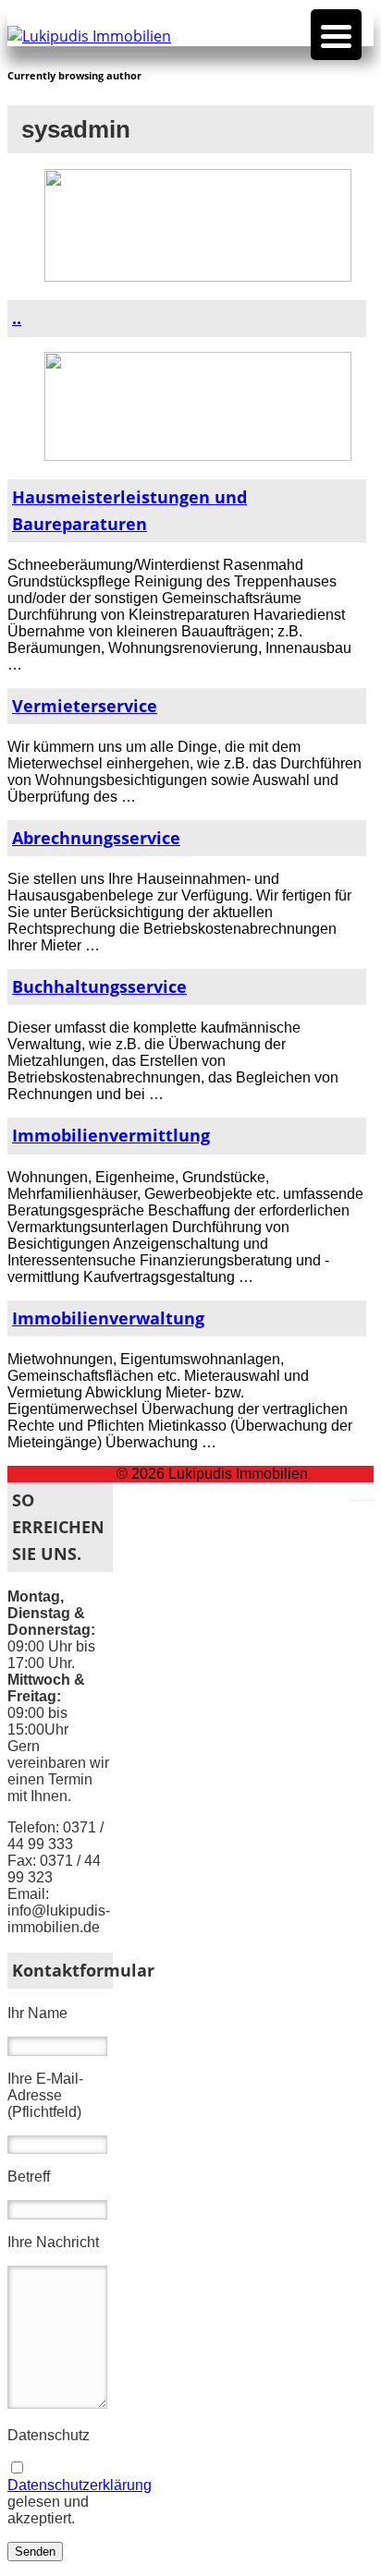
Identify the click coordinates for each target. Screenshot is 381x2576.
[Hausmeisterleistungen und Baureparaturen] (198, 456)
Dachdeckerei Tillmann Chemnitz (361, 1498)
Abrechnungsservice (96, 838)
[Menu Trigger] (336, 35)
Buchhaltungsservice (99, 986)
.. (17, 318)
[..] (198, 277)
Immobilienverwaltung (108, 1318)
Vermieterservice (85, 706)
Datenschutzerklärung (80, 2485)
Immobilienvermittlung (111, 1135)
